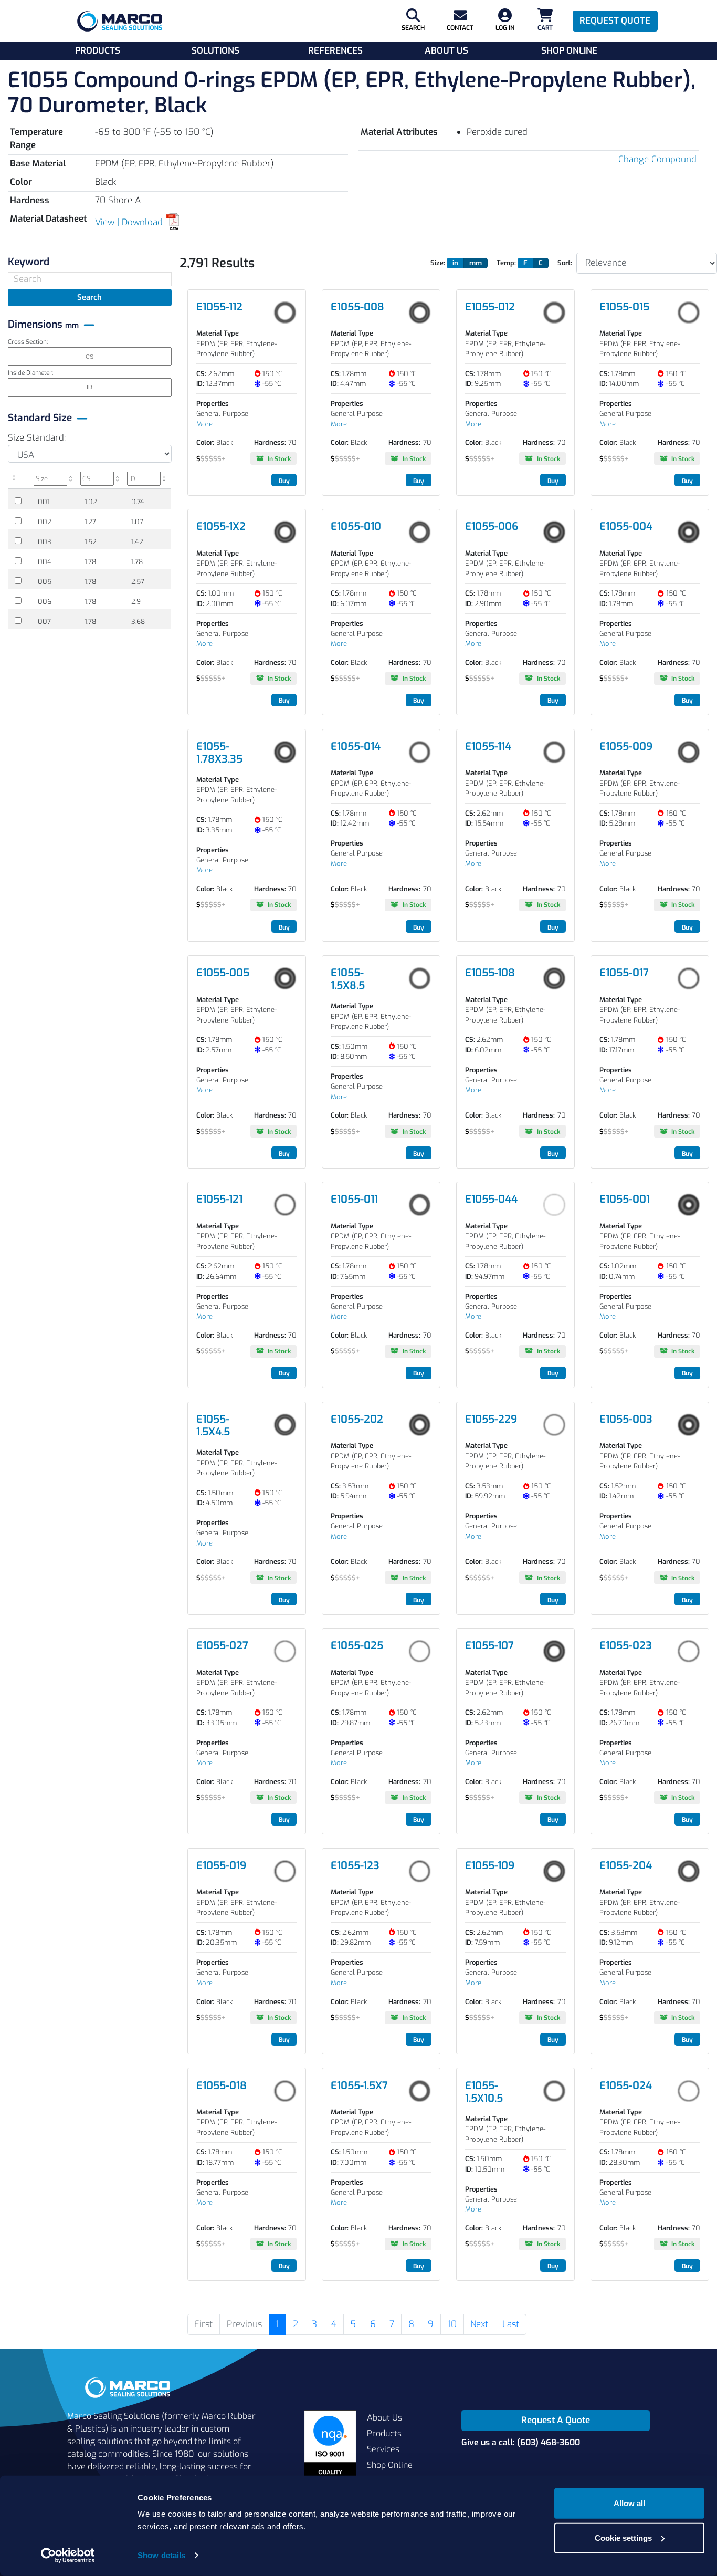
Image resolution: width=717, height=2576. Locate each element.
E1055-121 (219, 1199)
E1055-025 (357, 1646)
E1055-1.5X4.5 (213, 1426)
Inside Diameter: (30, 373)
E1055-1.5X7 (359, 2086)
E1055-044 (491, 1199)
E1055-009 (626, 747)
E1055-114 (488, 747)
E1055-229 (491, 1419)
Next (479, 2324)
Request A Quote (556, 2420)
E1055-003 (626, 1419)
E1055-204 (626, 1866)
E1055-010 (356, 526)
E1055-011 (354, 1199)
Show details (161, 2555)
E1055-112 (219, 307)
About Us (446, 51)
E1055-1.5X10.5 (484, 2092)
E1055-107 (489, 1646)
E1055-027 (222, 1646)
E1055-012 (490, 307)
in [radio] (455, 263)
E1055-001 (625, 1199)
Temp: (506, 263)
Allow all (629, 2503)
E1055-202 (357, 1419)
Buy (284, 481)
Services (383, 2449)
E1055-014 (356, 747)
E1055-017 (624, 973)
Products (98, 51)
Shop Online (569, 51)
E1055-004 (626, 526)
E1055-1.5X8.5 (348, 979)
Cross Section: (28, 342)
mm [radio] (476, 263)
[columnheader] (19, 480)
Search (89, 297)
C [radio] (541, 263)
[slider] (211, 459)
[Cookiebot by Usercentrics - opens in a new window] (68, 2556)
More (204, 424)
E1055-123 (355, 1866)
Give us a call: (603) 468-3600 (521, 2442)
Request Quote (615, 21)
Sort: (565, 263)
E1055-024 (626, 2086)
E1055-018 (222, 2086)
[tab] (90, 262)
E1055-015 (624, 307)
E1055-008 (357, 307)
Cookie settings (623, 2537)
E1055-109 (490, 1866)
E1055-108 (490, 973)
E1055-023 (626, 1646)
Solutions (215, 51)
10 (452, 2324)
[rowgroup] (90, 560)
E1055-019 (221, 1866)
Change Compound (657, 159)
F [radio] (525, 263)
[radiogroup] (470, 263)
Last (511, 2324)
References (335, 51)
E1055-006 (492, 526)
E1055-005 (223, 973)
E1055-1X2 (221, 526)
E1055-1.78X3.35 (219, 753)
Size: (438, 263)
